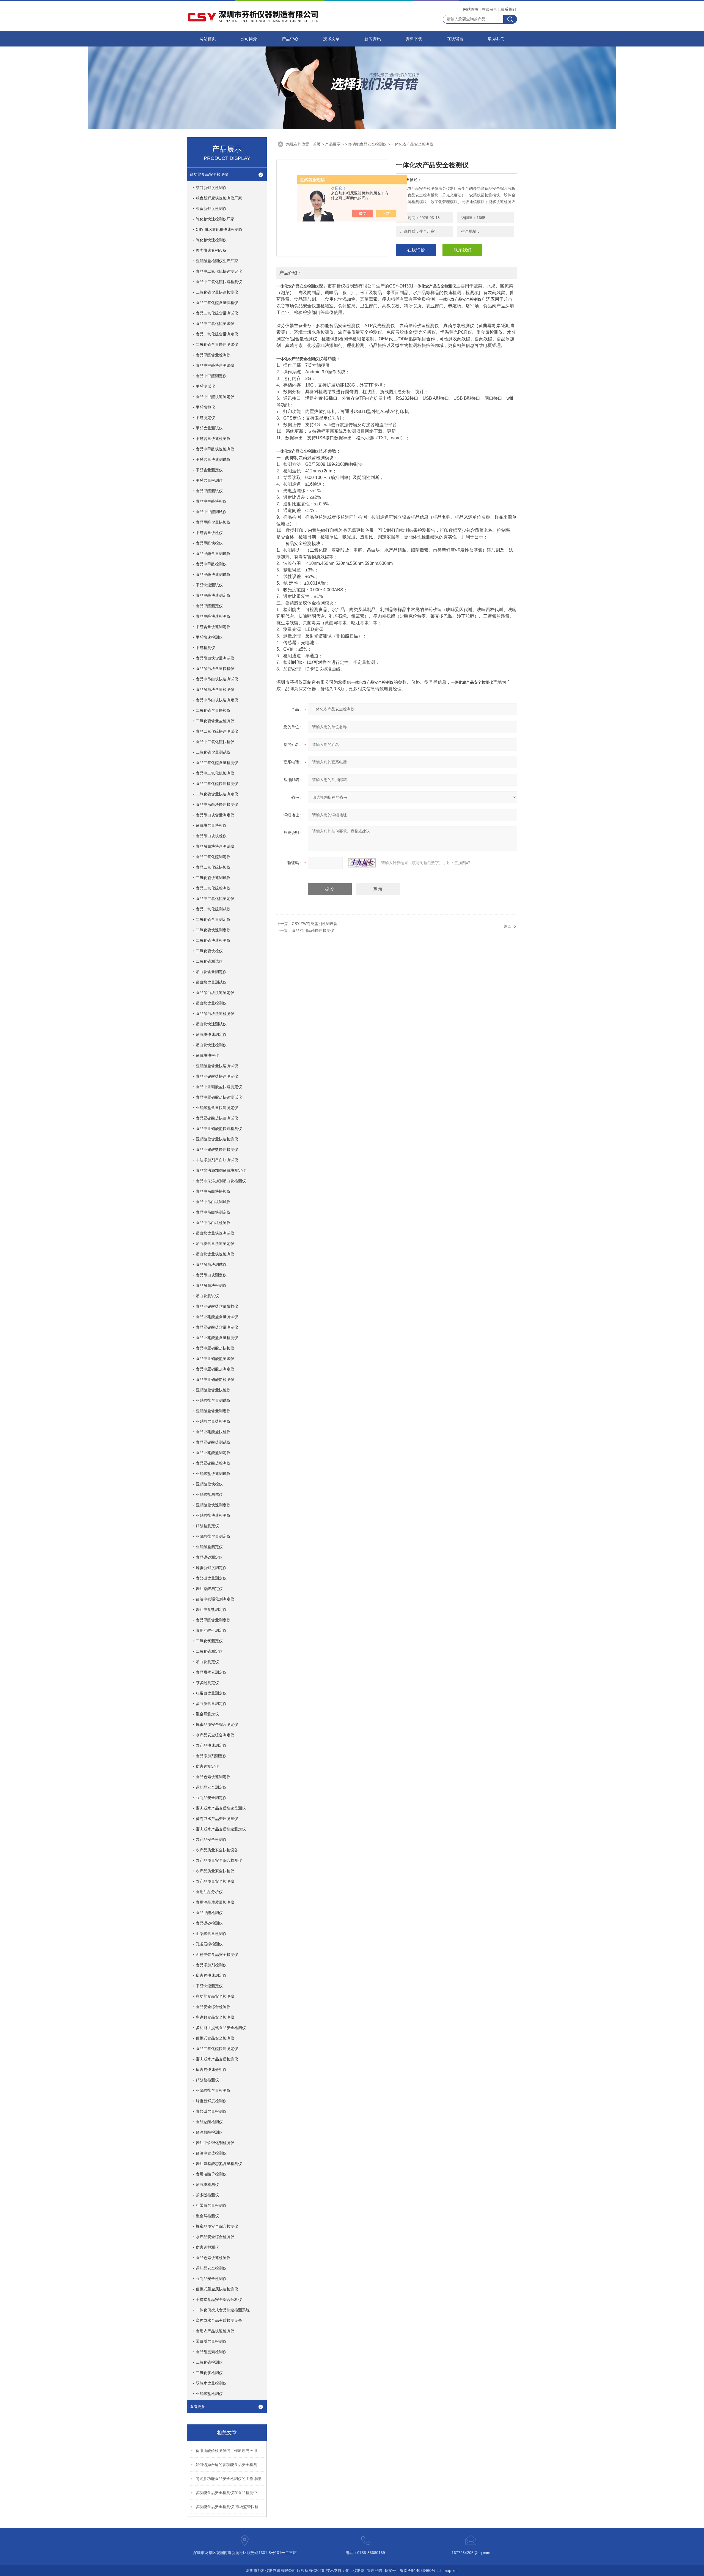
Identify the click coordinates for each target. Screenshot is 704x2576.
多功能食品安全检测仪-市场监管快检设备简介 (230, 2507)
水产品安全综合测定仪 (215, 1735)
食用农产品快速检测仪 (215, 2331)
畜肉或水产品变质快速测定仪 (221, 1829)
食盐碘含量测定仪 (211, 1578)
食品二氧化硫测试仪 (213, 909)
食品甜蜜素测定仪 (211, 1672)
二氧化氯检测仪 (209, 2373)
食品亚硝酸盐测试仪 (213, 1442)
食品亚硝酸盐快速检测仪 (217, 1149)
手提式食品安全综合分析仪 (219, 2299)
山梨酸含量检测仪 (211, 1934)
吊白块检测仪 (207, 2184)
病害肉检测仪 (207, 2247)
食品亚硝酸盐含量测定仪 (217, 1327)
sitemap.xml (448, 2570)
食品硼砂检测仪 (209, 1923)
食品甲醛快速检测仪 (213, 616)
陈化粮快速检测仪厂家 (215, 219)
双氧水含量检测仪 (211, 2383)
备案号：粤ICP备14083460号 (410, 2570)
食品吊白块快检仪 (211, 836)
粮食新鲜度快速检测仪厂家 (219, 198)
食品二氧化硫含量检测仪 (217, 763)
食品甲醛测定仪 (209, 606)
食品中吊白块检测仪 (213, 1223)
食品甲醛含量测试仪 (213, 554)
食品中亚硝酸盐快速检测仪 (219, 1129)
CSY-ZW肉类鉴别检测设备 (315, 924)
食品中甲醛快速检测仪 (215, 449)
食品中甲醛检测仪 (211, 564)
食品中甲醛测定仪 (211, 376)
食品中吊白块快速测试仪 (217, 679)
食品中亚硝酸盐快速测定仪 (219, 1087)
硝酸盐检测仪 (207, 2080)
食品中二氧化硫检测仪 (215, 773)
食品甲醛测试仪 (209, 491)
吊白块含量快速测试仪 (215, 1233)
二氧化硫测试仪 (209, 961)
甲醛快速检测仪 (209, 637)
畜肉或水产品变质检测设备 (219, 2320)
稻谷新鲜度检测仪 (211, 188)
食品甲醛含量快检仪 (213, 522)
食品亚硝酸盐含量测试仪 (217, 1317)
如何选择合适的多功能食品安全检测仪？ (230, 2465)
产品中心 (290, 39)
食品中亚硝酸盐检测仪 (215, 1379)
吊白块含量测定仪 (211, 972)
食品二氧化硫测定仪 (213, 857)
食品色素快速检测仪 (213, 2258)
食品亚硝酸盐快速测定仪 (217, 1076)
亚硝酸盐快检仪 (209, 1484)
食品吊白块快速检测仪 (215, 1014)
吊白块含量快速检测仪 (215, 1254)
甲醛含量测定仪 (209, 470)
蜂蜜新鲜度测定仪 (211, 1568)
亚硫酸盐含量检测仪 (213, 2090)
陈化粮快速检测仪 (211, 240)
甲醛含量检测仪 (209, 480)
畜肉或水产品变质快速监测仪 (221, 1808)
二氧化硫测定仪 (209, 1651)
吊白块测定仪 (207, 1662)
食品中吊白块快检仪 (213, 1191)
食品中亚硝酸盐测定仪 (215, 1369)
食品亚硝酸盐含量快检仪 (217, 1306)
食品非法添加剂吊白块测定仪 (221, 1170)
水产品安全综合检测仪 (215, 2237)
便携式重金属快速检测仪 (217, 2289)
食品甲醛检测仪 (209, 1913)
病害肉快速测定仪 (211, 1975)
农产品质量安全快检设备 (217, 1850)
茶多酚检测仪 (207, 2195)
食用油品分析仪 (209, 1892)
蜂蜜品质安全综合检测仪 (217, 2226)
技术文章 (331, 39)
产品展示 (333, 144)
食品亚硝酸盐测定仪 (213, 1453)
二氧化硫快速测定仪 (213, 930)
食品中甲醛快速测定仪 (215, 397)
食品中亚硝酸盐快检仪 (215, 1348)
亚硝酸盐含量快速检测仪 (217, 1139)
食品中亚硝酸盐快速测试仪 (219, 1097)
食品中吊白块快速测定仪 (217, 700)
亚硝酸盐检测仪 (209, 2394)
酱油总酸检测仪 (209, 2132)
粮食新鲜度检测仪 (211, 209)
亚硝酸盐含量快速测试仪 (217, 1066)
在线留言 (490, 9)
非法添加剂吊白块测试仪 (217, 1160)
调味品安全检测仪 (211, 2268)
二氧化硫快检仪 (209, 951)
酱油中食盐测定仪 (211, 1609)
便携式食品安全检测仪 (215, 2038)
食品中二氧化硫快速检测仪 (219, 282)
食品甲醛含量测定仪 (213, 1620)
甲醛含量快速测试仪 (213, 459)
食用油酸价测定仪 (211, 1630)
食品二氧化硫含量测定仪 (217, 334)
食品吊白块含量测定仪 (215, 815)
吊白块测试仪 (207, 1296)
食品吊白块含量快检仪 (215, 669)
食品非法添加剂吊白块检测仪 (221, 1181)
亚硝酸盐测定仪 (209, 1547)
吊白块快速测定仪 (211, 1034)
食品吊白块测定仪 (211, 1275)
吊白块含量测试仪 (211, 982)
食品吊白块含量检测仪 (215, 689)
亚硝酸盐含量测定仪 (213, 1411)
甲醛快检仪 (205, 407)
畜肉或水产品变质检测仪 (217, 2059)
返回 (508, 926)
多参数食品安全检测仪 (215, 2017)
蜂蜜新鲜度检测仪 (211, 2101)
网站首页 (471, 9)
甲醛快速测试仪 (209, 585)
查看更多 (197, 2407)
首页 (317, 144)
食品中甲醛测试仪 (211, 512)
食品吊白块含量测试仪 (215, 658)
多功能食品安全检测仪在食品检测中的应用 (230, 2493)
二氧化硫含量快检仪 (213, 710)
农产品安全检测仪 (211, 1839)
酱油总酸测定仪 (209, 1589)
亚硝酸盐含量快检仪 (213, 1390)
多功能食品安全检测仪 (209, 174)
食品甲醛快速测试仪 (213, 574)
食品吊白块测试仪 (211, 1264)
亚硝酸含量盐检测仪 (213, 1421)
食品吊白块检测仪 (211, 1285)
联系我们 (508, 9)
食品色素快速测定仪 (213, 1777)
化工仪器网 (355, 2570)
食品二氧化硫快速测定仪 (217, 2049)
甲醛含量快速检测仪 (213, 439)
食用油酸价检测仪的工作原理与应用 (226, 2451)
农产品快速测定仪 (211, 1745)
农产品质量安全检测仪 (215, 1881)
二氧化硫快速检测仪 (213, 940)
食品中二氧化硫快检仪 (215, 742)
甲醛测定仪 (205, 418)
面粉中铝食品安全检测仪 (217, 1954)
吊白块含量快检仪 (211, 825)
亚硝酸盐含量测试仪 (213, 1400)
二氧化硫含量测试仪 (213, 752)
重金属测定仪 (207, 1714)
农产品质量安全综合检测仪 (219, 1860)
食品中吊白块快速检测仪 (217, 804)
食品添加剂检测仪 (211, 1965)
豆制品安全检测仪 (211, 2279)
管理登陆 (375, 2570)
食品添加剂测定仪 (211, 1756)
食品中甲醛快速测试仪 (215, 365)
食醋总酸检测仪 (209, 2122)
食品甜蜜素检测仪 (211, 2352)
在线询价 (416, 250)
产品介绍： (290, 273)
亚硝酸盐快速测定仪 (213, 1505)
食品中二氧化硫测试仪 (215, 324)
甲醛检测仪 (205, 648)
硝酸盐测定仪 (207, 1526)
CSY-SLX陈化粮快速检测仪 (219, 229)
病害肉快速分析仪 (211, 2069)
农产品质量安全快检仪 (215, 1871)
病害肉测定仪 (207, 1766)
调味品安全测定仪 (211, 1787)
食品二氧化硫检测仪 (213, 888)
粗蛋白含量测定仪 (211, 1693)
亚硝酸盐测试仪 (209, 1494)
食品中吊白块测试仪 (213, 1202)
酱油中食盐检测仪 (211, 2153)
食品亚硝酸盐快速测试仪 (217, 1118)
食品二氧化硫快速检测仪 (217, 784)
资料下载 (414, 39)
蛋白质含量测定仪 (211, 1704)
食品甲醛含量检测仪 (213, 355)
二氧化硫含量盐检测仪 (215, 721)
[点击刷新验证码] (362, 863)
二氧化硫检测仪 (209, 2362)
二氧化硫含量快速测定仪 (217, 794)
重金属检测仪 (207, 2216)
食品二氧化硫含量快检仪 (217, 303)
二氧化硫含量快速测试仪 (217, 344)
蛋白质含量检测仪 (211, 2341)
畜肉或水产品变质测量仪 (217, 1819)
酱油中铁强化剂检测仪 (215, 2143)
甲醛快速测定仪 (209, 1986)
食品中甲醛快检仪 (211, 501)
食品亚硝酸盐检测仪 (213, 1463)
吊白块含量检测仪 (211, 1003)
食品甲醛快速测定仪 (213, 595)
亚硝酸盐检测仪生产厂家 (217, 261)
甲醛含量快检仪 (209, 533)
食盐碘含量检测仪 (211, 2111)
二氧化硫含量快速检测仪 (217, 292)
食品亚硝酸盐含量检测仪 (217, 1338)
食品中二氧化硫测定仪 (215, 899)
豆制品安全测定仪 (211, 1798)
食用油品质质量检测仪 (215, 1902)
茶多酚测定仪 (207, 1683)
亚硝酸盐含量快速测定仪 (217, 1108)
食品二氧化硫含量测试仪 (217, 313)
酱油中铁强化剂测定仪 (215, 1599)
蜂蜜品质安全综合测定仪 (217, 1724)
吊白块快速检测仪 (211, 1045)
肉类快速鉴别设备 (211, 250)
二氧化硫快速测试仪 (213, 878)
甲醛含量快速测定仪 (213, 627)
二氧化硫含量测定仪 (213, 919)
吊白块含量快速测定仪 (215, 1244)
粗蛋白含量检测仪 (211, 2205)
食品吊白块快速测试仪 (215, 846)
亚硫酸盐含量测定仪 (213, 1536)
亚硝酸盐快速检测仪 (213, 1515)
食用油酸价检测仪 (211, 2174)
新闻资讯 (373, 39)
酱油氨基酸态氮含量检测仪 (219, 2164)
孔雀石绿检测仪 (209, 1944)
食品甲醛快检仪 (209, 543)
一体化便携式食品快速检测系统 (223, 2310)
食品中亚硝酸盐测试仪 (215, 1359)
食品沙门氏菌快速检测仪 (313, 930)
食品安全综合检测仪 (213, 2007)
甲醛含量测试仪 (209, 428)
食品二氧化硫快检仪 (213, 867)
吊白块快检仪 (207, 1055)
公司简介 (249, 39)
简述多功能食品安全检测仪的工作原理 (228, 2479)
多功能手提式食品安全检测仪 (221, 2028)
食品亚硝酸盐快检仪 (213, 1432)
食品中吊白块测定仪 (213, 1212)
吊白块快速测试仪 (211, 1024)
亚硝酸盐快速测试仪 (213, 1474)
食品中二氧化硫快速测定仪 (219, 271)
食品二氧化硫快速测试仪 (217, 731)
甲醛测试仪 (205, 386)
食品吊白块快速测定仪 (215, 993)
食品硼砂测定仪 (209, 1557)
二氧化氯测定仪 (209, 1641)
